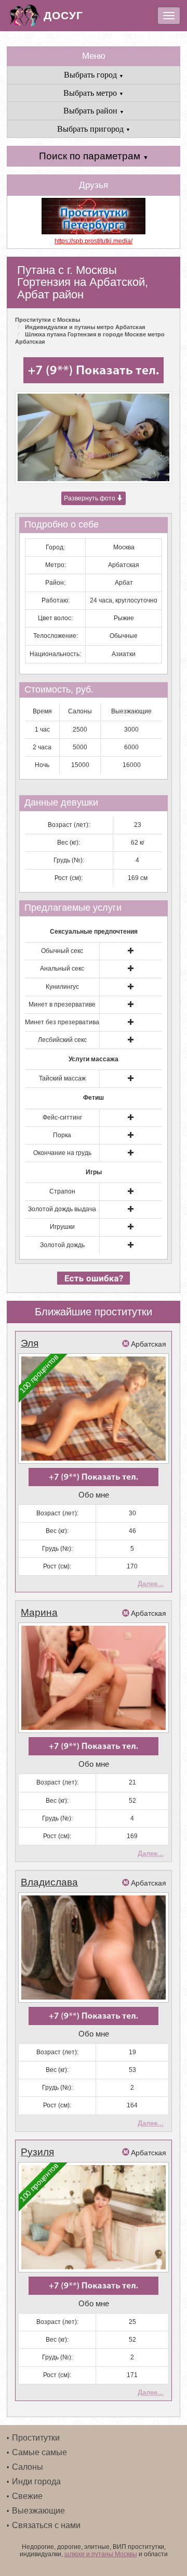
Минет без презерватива (62, 1022)
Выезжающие (38, 2511)
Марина (39, 1612)
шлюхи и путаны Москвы (101, 2554)
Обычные (124, 636)
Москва (124, 547)
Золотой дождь (62, 1245)
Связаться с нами (46, 2525)
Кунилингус (62, 987)
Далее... (151, 1584)
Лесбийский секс (62, 1040)
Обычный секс (62, 951)
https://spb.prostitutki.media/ (94, 241)
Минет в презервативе (62, 1004)
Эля (30, 1343)
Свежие (27, 2496)
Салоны (28, 2467)
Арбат (124, 583)
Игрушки (62, 1227)
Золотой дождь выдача (62, 1209)
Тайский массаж (62, 1078)
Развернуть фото (90, 498)
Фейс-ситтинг (62, 1117)
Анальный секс (62, 969)
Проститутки (36, 2438)
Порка (62, 1135)
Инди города (36, 2481)
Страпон (62, 1191)
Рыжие (124, 618)
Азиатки (124, 654)
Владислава (49, 1882)
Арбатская (124, 565)
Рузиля (37, 2152)
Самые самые (39, 2452)
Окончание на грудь (62, 1153)
